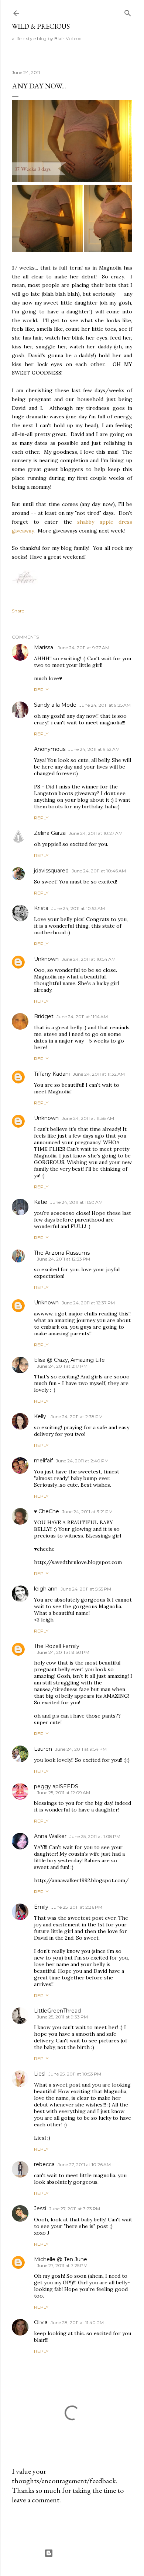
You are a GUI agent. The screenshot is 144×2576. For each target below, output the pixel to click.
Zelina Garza (50, 833)
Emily (41, 1907)
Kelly (41, 1416)
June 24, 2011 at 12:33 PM (64, 1259)
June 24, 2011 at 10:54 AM (89, 959)
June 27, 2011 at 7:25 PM (62, 2265)
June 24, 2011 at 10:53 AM (78, 908)
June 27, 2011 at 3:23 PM (75, 2209)
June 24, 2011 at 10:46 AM (99, 871)
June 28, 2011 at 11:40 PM (77, 2322)
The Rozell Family (57, 1646)
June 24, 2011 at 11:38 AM (88, 1118)
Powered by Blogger (78, 2553)
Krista (41, 908)
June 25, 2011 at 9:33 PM (62, 2017)
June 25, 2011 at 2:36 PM (77, 1907)
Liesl (40, 2074)
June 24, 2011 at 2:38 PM (77, 1417)
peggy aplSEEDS (56, 1786)
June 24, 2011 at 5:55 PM (86, 1589)
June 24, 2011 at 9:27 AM (83, 648)
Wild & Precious (41, 26)
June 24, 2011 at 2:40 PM (82, 1461)
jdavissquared (51, 871)
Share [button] (18, 611)
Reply (41, 690)
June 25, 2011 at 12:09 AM (64, 1793)
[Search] (128, 12)
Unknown (46, 959)
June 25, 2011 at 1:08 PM (95, 1836)
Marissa (44, 647)
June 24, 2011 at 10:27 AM (96, 833)
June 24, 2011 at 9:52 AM (94, 749)
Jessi (40, 2208)
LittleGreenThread (57, 2011)
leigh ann (46, 1589)
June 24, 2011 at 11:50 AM (76, 1202)
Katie (41, 1202)
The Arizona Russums (62, 1253)
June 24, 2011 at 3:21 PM (87, 1512)
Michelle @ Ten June (61, 2259)
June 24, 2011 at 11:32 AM (99, 1074)
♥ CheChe (47, 1511)
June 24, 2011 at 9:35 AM (105, 705)
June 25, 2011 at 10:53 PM (75, 2074)
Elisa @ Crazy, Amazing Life (69, 1360)
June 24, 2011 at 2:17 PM (62, 1366)
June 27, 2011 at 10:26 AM (84, 2164)
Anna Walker (50, 1836)
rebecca (44, 2164)
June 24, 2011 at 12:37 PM (88, 1303)
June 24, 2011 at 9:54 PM (81, 1749)
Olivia (41, 2322)
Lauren (43, 1749)
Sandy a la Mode (55, 705)
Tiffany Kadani (52, 1074)
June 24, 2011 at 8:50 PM (63, 1652)
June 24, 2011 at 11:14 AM (82, 1017)
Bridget (44, 1016)
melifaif (43, 1461)
